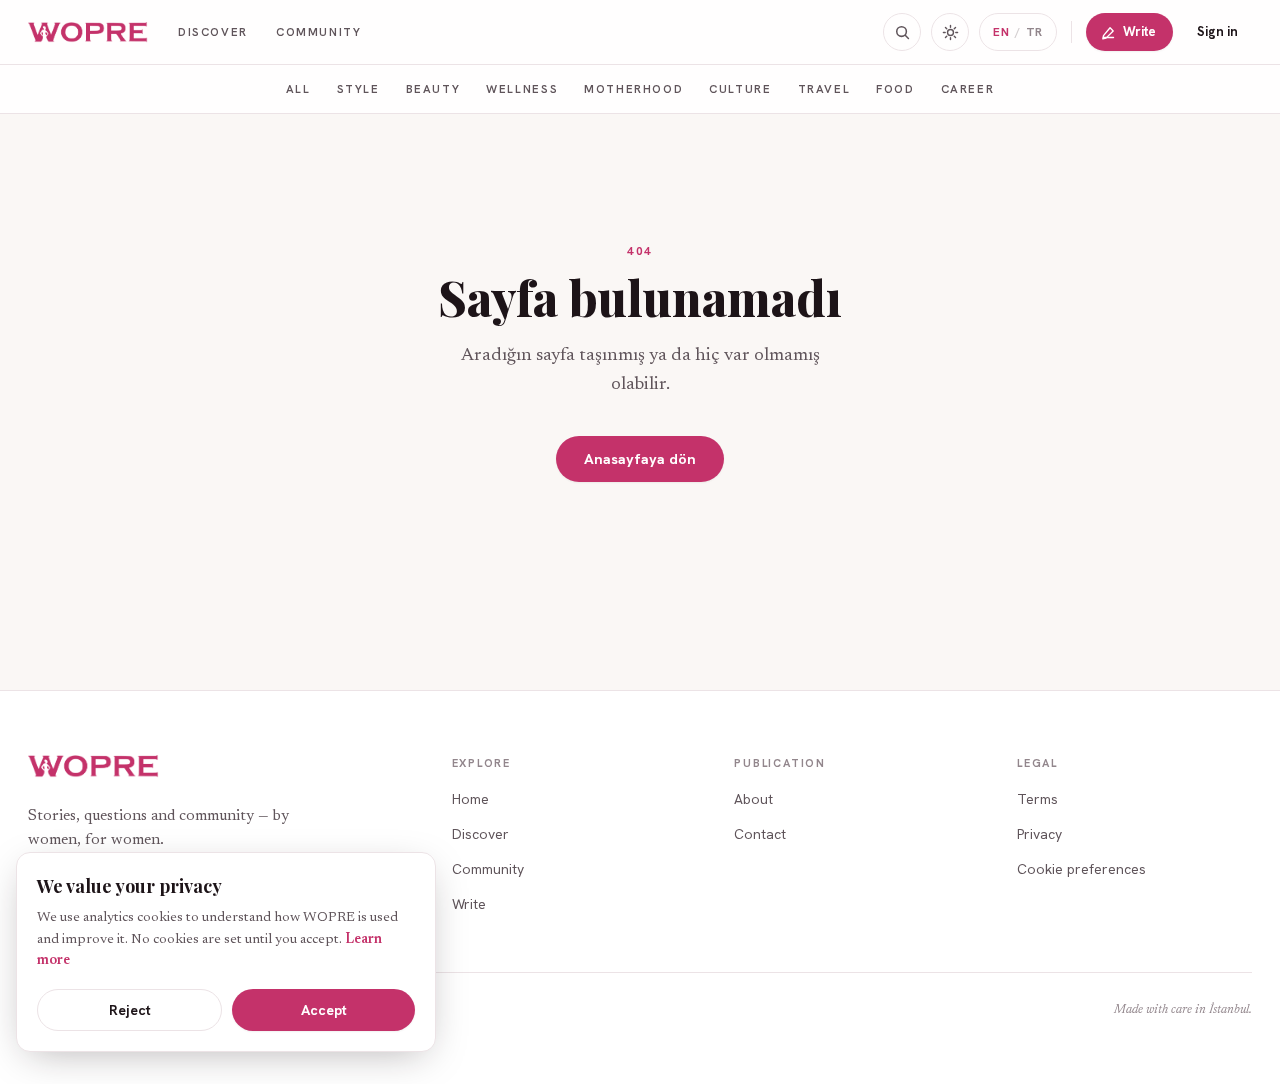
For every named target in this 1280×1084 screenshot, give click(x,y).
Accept (324, 1010)
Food (895, 88)
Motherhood (633, 88)
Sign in (1217, 31)
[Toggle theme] (950, 32)
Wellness (522, 88)
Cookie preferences (1081, 869)
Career (968, 88)
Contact (760, 834)
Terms (1037, 799)
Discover (213, 31)
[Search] (902, 32)
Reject (130, 1010)
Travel (824, 88)
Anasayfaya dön (640, 458)
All (298, 88)
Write (1139, 31)
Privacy (1039, 834)
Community (319, 31)
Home (470, 799)
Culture (740, 88)
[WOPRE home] (89, 32)
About (753, 799)
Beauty (433, 88)
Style (358, 88)
